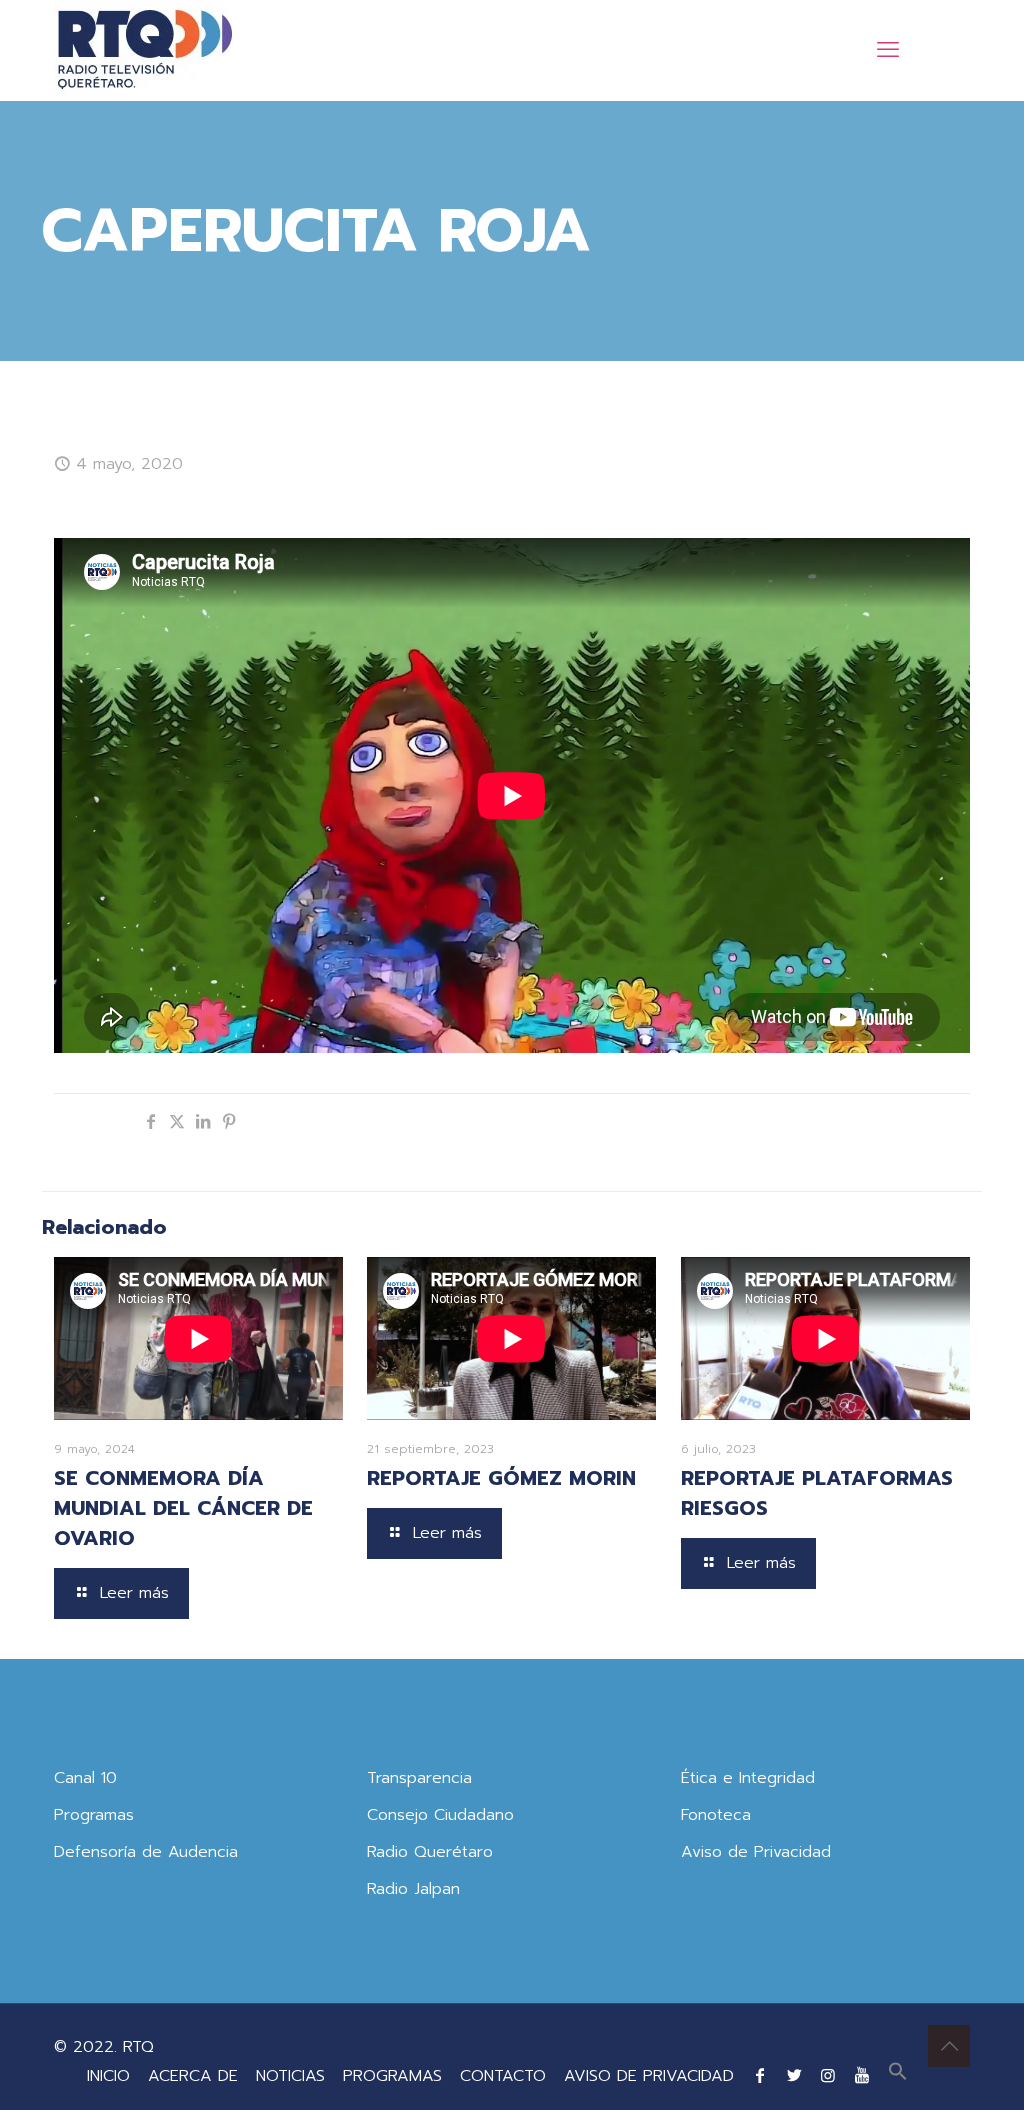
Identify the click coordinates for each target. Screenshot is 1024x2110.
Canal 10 (85, 1778)
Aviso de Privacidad (756, 1852)
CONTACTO (503, 2076)
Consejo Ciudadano (440, 1815)
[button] (898, 2076)
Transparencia (419, 1778)
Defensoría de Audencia (146, 1852)
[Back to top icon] (949, 2046)
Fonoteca (716, 1815)
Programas (94, 1815)
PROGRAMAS (392, 2076)
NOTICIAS (290, 2076)
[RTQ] (144, 50)
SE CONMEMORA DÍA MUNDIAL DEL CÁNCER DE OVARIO (183, 1508)
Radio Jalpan (413, 1889)
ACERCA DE (193, 2076)
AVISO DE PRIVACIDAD (649, 2076)
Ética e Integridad (748, 1778)
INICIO (108, 2076)
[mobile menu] (888, 50)
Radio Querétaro (430, 1852)
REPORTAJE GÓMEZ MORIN (501, 1478)
